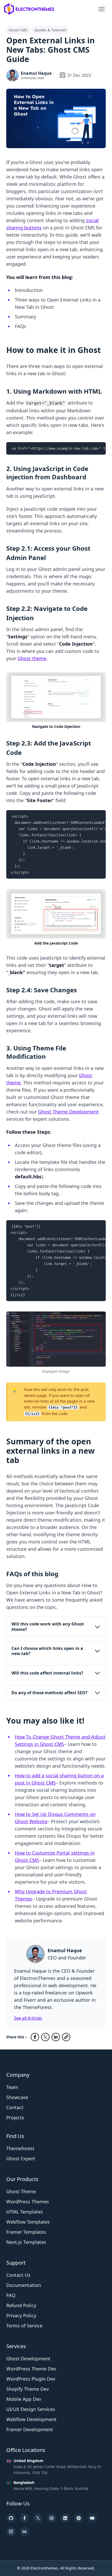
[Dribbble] (52, 2518)
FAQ (11, 2295)
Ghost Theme (21, 2191)
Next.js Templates (26, 2242)
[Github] (11, 2518)
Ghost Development (28, 2359)
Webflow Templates (28, 2222)
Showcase (17, 2097)
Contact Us (18, 2275)
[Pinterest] (79, 2518)
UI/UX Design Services (31, 2409)
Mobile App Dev (24, 2399)
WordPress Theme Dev (31, 2369)
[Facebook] (24, 2518)
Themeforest (20, 2148)
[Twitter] (38, 2518)
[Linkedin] (65, 2518)
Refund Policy (21, 2305)
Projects (15, 2117)
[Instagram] (11, 2532)
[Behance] (24, 2532)
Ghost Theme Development (68, 1112)
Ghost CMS (18, 30)
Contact (15, 2107)
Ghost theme (32, 658)
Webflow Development (31, 2419)
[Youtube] (92, 2518)
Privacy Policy (21, 2315)
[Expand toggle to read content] (97, 1627)
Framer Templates (26, 2232)
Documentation (24, 2285)
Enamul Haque (36, 73)
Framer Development (30, 2429)
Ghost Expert (21, 2158)
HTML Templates (25, 2212)
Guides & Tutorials (50, 30)
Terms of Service (24, 2326)
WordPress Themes (28, 2202)
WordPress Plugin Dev (31, 2379)
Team (12, 2087)
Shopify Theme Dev (27, 2389)
